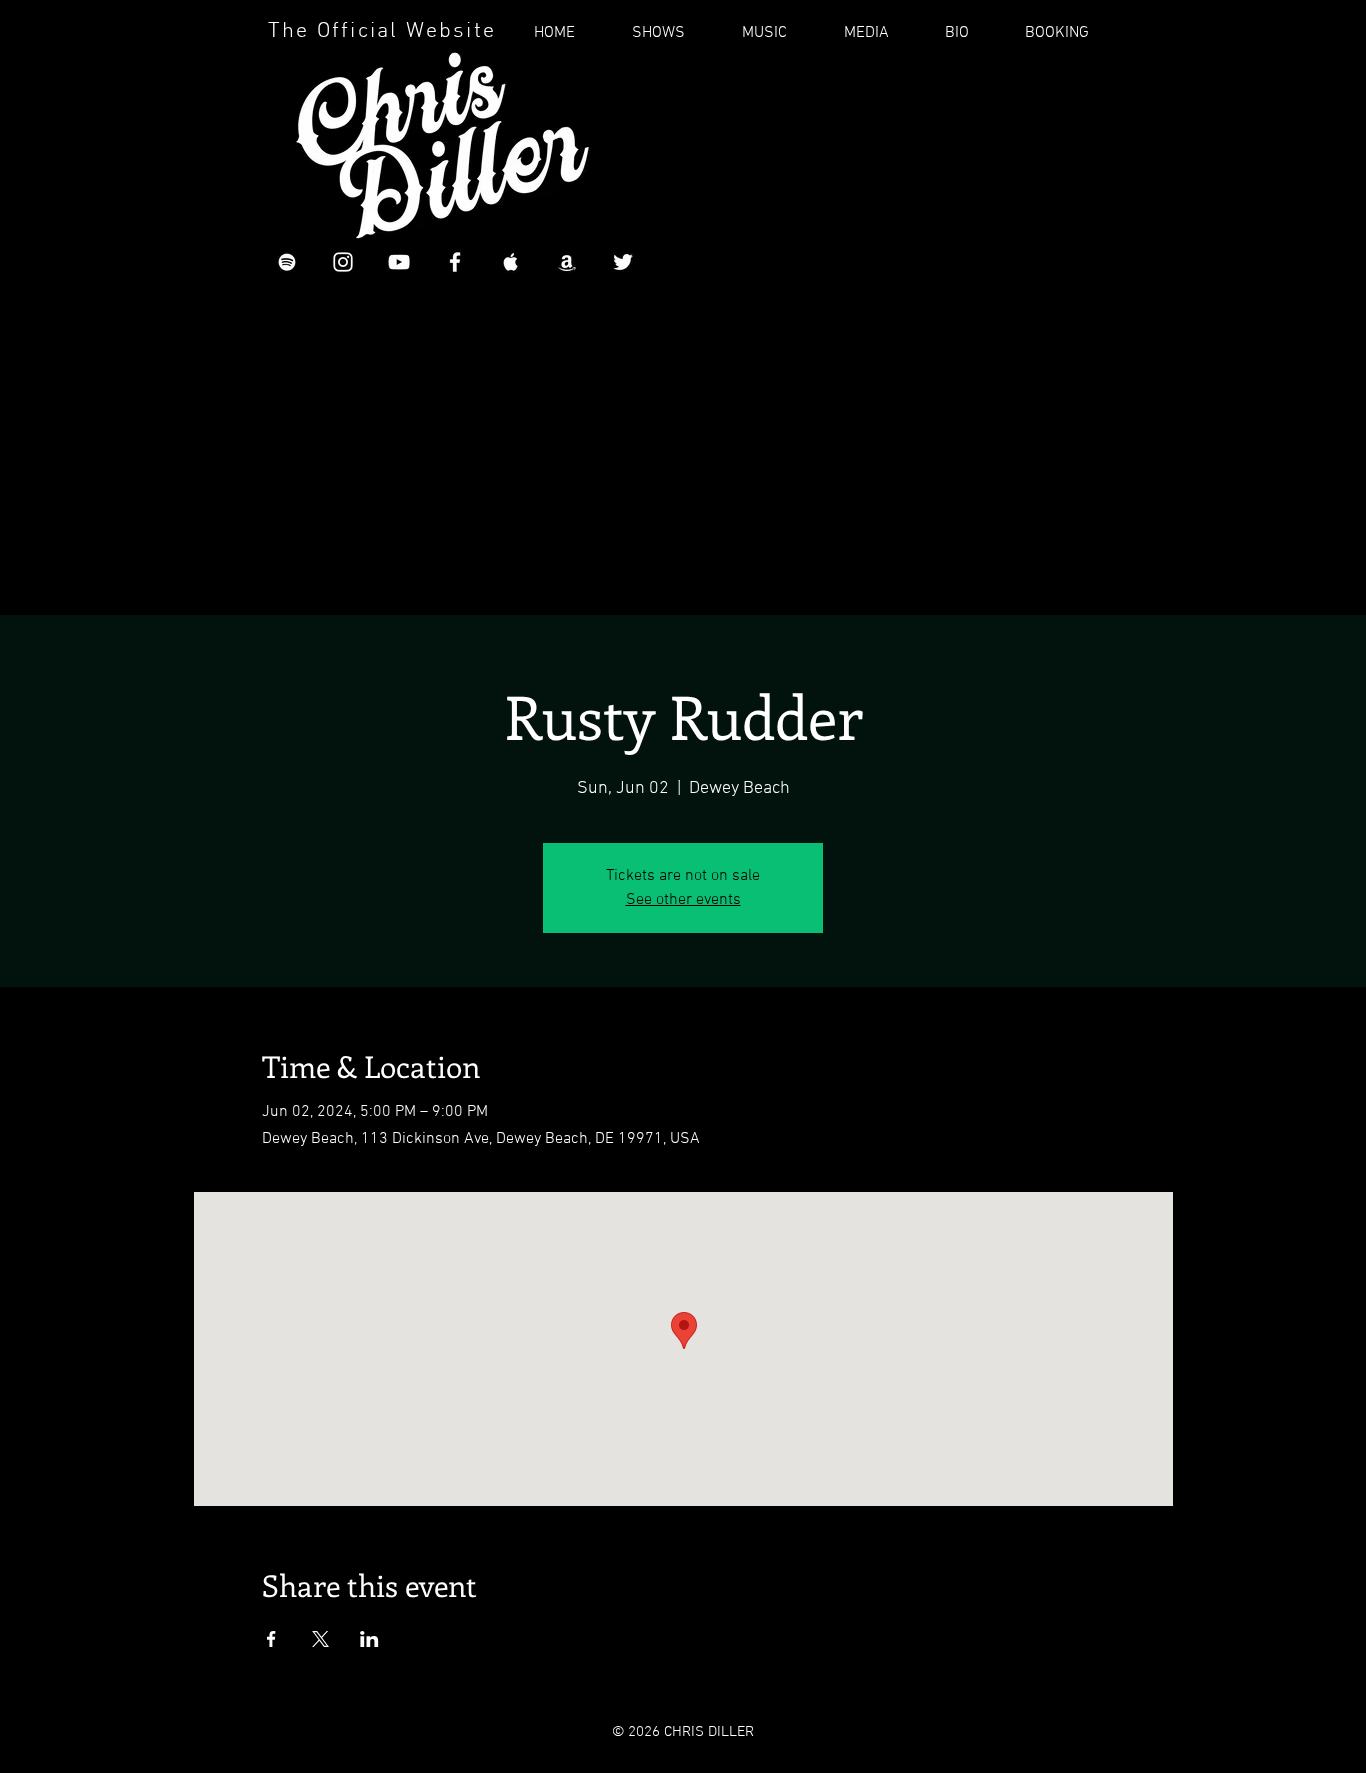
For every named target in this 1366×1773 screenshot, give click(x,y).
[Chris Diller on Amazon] (567, 262)
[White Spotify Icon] (287, 262)
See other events (683, 900)
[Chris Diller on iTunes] (511, 262)
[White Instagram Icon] (343, 262)
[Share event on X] (320, 1639)
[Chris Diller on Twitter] (623, 262)
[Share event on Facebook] (271, 1639)
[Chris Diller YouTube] (399, 262)
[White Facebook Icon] (455, 262)
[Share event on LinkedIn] (369, 1639)
